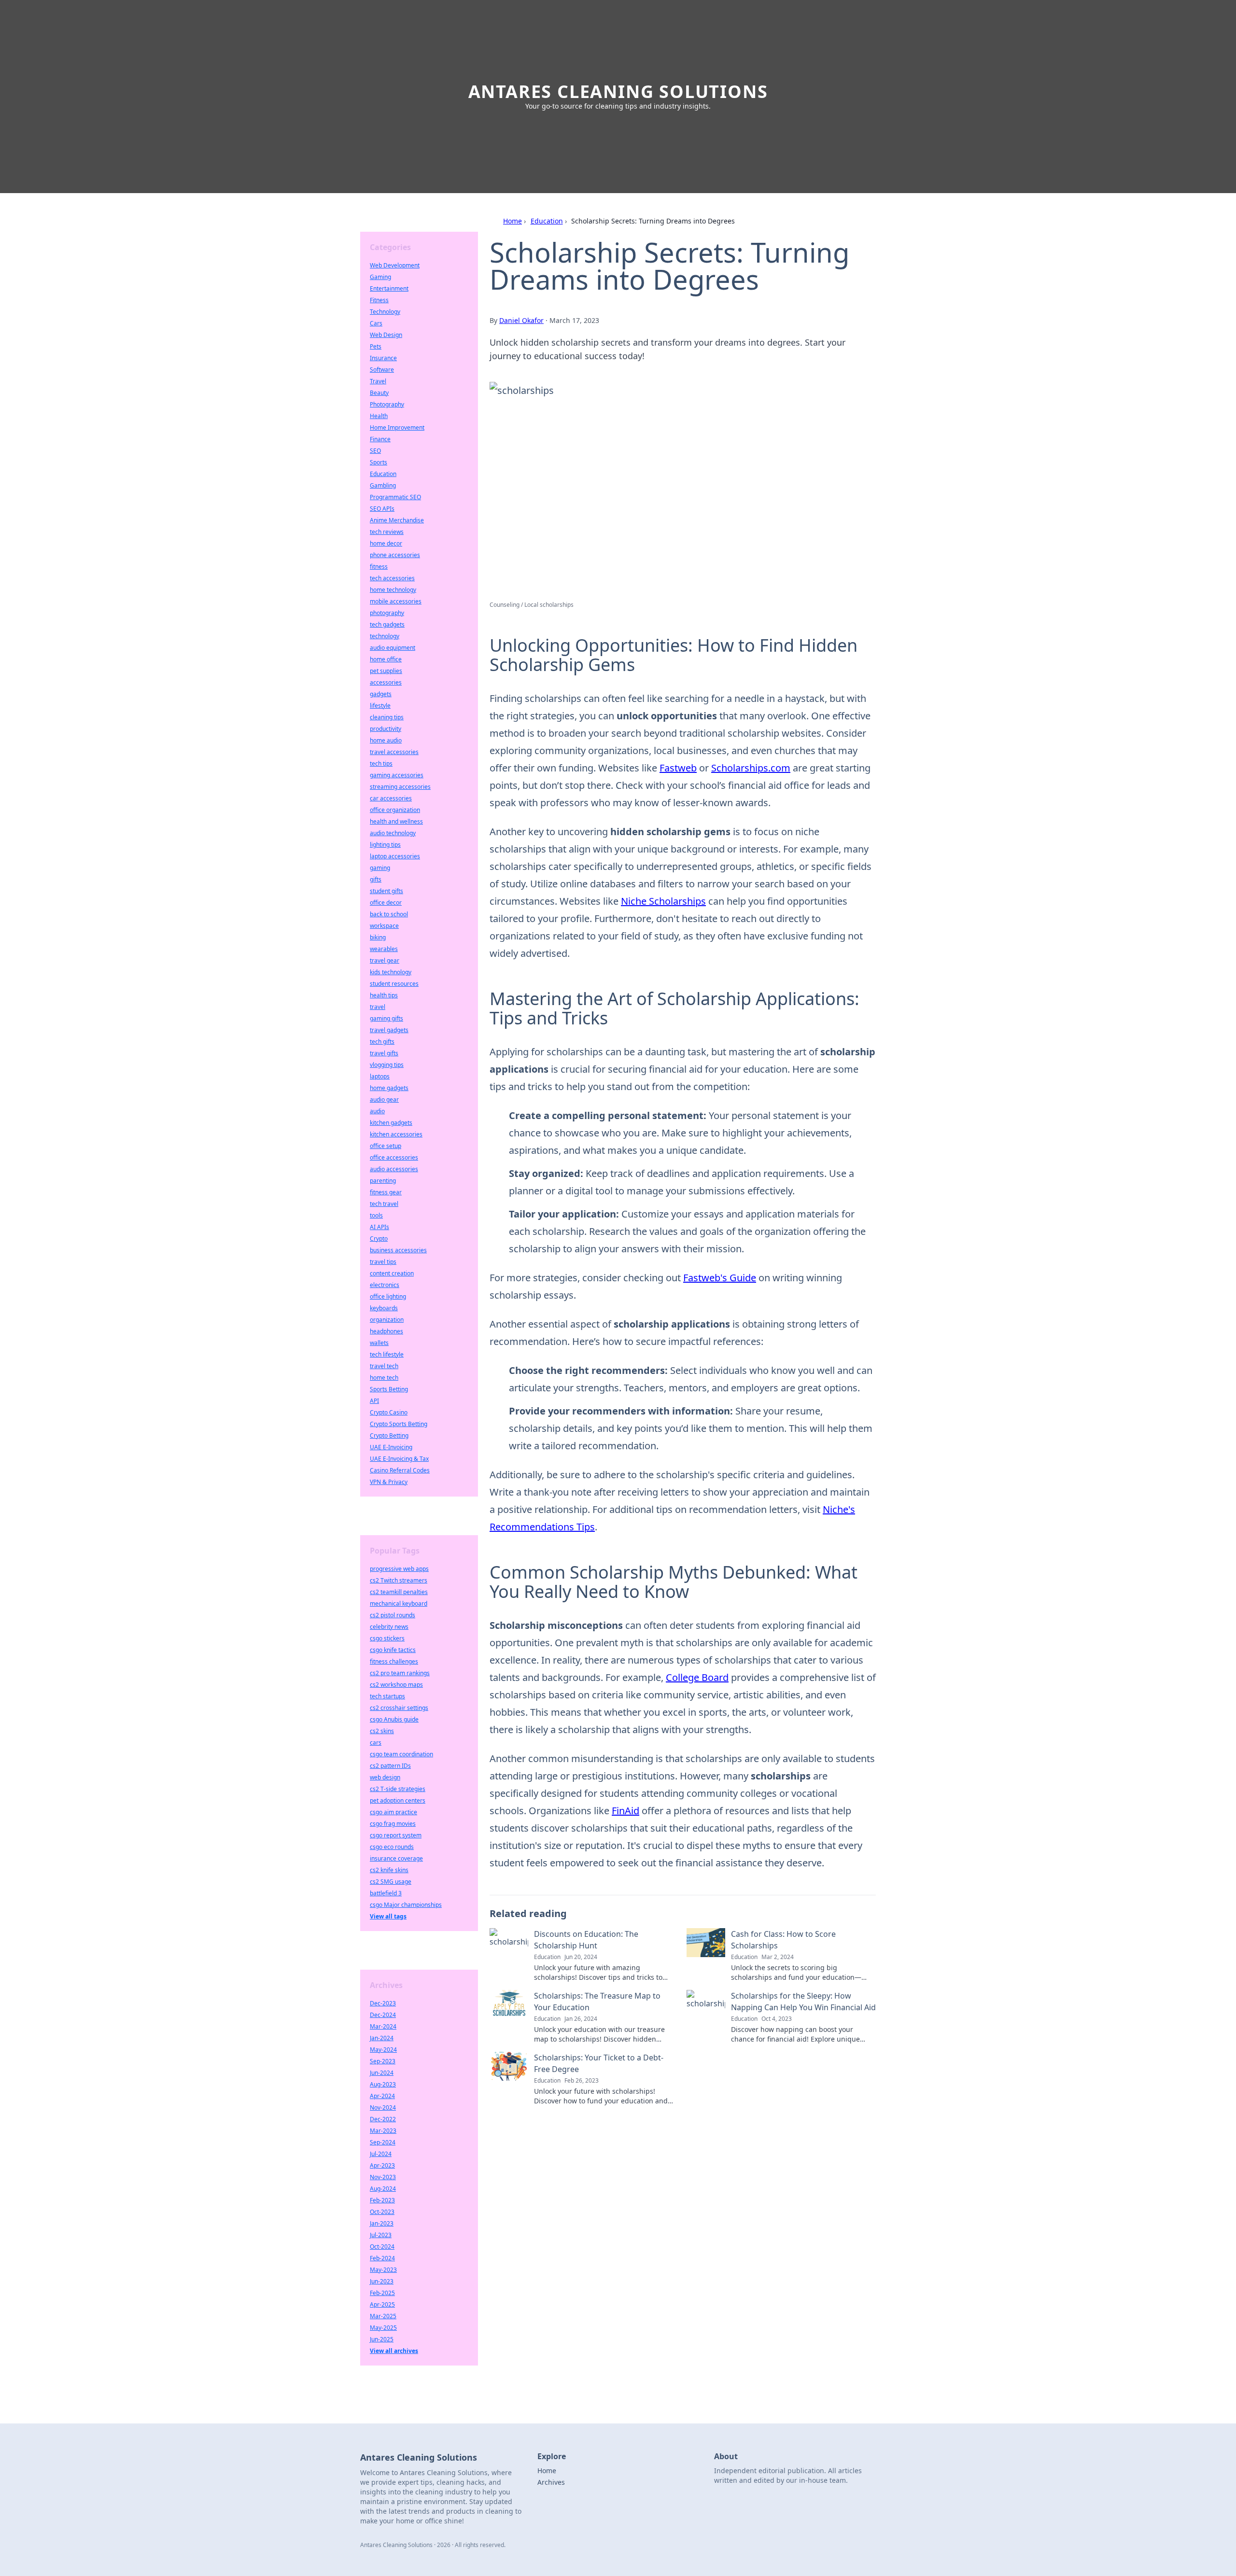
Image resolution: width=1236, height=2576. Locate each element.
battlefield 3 (386, 1893)
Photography (387, 404)
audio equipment (393, 648)
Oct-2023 (382, 2212)
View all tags (388, 1916)
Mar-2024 (383, 2026)
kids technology (391, 972)
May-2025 (383, 2328)
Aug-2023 (383, 2084)
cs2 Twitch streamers (399, 1580)
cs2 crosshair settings (399, 1708)
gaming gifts (386, 1018)
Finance (380, 439)
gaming (380, 868)
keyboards (384, 1308)
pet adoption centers (398, 1800)
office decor (386, 903)
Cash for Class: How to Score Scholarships (783, 1940)
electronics (385, 1285)
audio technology (393, 833)
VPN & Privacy (389, 1482)
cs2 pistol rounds (393, 1615)
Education (547, 221)
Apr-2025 (382, 2304)
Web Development (395, 265)
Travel (378, 381)
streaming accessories (400, 787)
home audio (386, 740)
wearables (384, 949)
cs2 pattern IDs (390, 1766)
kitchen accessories (396, 1134)
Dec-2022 (383, 2119)
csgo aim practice (393, 1812)
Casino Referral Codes (400, 1470)
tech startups (387, 1696)
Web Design (386, 335)
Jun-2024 (382, 2073)
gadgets (381, 694)
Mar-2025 (383, 2316)
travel (378, 1007)
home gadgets (389, 1088)
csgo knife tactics (393, 1650)
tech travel (384, 1204)
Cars (376, 323)
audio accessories (394, 1169)
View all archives (394, 2351)
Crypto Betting (389, 1435)
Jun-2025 (382, 2339)
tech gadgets (387, 624)
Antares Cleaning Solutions (618, 91)
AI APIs (379, 1227)
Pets (376, 346)
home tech (384, 1378)
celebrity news (389, 1627)
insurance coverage (396, 1858)
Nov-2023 (383, 2177)
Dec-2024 (383, 2015)
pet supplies (386, 671)
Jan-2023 (382, 2223)
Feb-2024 (382, 2258)
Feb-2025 (382, 2293)
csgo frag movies (393, 1824)
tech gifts (382, 1042)
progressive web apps (399, 1569)
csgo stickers (387, 1638)
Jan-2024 (382, 2038)
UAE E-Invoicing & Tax (399, 1459)
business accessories (398, 1250)
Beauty (379, 393)
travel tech (384, 1366)
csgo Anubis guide (394, 1719)
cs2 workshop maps (396, 1685)
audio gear (384, 1099)
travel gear (385, 960)
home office (386, 659)
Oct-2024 (382, 2247)
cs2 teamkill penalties (399, 1592)
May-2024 (383, 2050)
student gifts (386, 891)
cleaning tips (387, 717)
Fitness (379, 300)
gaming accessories (397, 775)
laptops (380, 1076)
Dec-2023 (383, 2003)
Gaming (380, 277)
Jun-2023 (382, 2281)
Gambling (383, 485)
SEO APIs (382, 509)
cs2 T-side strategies (398, 1789)
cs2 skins (382, 1731)
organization (387, 1320)
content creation (392, 1273)
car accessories (391, 798)
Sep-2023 (383, 2061)
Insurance (383, 358)
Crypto (379, 1239)
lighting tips (385, 845)
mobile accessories (396, 601)
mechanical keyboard (399, 1603)
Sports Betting (389, 1389)
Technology (385, 312)
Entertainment (389, 288)
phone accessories (395, 555)
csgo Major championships (406, 1905)
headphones (386, 1331)
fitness (379, 567)
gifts (376, 879)
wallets (379, 1343)
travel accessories (394, 752)
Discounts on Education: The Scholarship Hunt (586, 1940)
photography (387, 613)
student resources (394, 984)
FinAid (625, 1811)
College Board (697, 1677)
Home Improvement (397, 427)
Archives (551, 2482)
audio (377, 1111)
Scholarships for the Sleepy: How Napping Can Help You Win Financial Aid (803, 2002)
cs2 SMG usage (391, 1882)
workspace (384, 926)
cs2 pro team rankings (400, 1673)
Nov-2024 (383, 2107)
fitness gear (386, 1192)
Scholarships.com (751, 768)
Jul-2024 (381, 2154)
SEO (375, 451)
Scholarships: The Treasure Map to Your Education (597, 2002)
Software (382, 370)
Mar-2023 (383, 2131)
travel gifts (384, 1053)
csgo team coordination (401, 1754)
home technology (393, 590)
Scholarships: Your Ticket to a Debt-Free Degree (599, 2063)
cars (376, 1743)
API (374, 1401)
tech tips (381, 763)
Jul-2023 (381, 2235)
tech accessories (392, 578)
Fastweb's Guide (720, 1278)
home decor (386, 543)
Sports (379, 462)
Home (513, 221)
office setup (386, 1146)
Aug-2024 (383, 2189)
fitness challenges (394, 1661)
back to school (389, 914)
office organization (395, 810)
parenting (383, 1181)
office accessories (394, 1157)
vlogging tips (387, 1065)
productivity (386, 729)
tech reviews (387, 532)
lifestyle (380, 706)
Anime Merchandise (397, 520)
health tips (384, 995)
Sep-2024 (383, 2142)
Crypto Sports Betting (399, 1424)
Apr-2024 (382, 2096)
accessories (386, 682)
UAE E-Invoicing (391, 1447)
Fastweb (678, 768)
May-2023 (383, 2270)
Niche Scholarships (663, 901)
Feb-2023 (382, 2200)
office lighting (388, 1296)
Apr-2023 (382, 2165)
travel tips (383, 1262)
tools (376, 1215)
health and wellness (396, 821)
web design (385, 1777)
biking (378, 937)
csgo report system (396, 1835)
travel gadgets (389, 1030)
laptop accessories (395, 856)
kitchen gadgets (391, 1123)
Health (379, 416)
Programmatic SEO (395, 497)
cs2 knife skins (389, 1870)
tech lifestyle (387, 1354)
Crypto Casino (389, 1412)
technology (385, 636)
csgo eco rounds (392, 1847)
